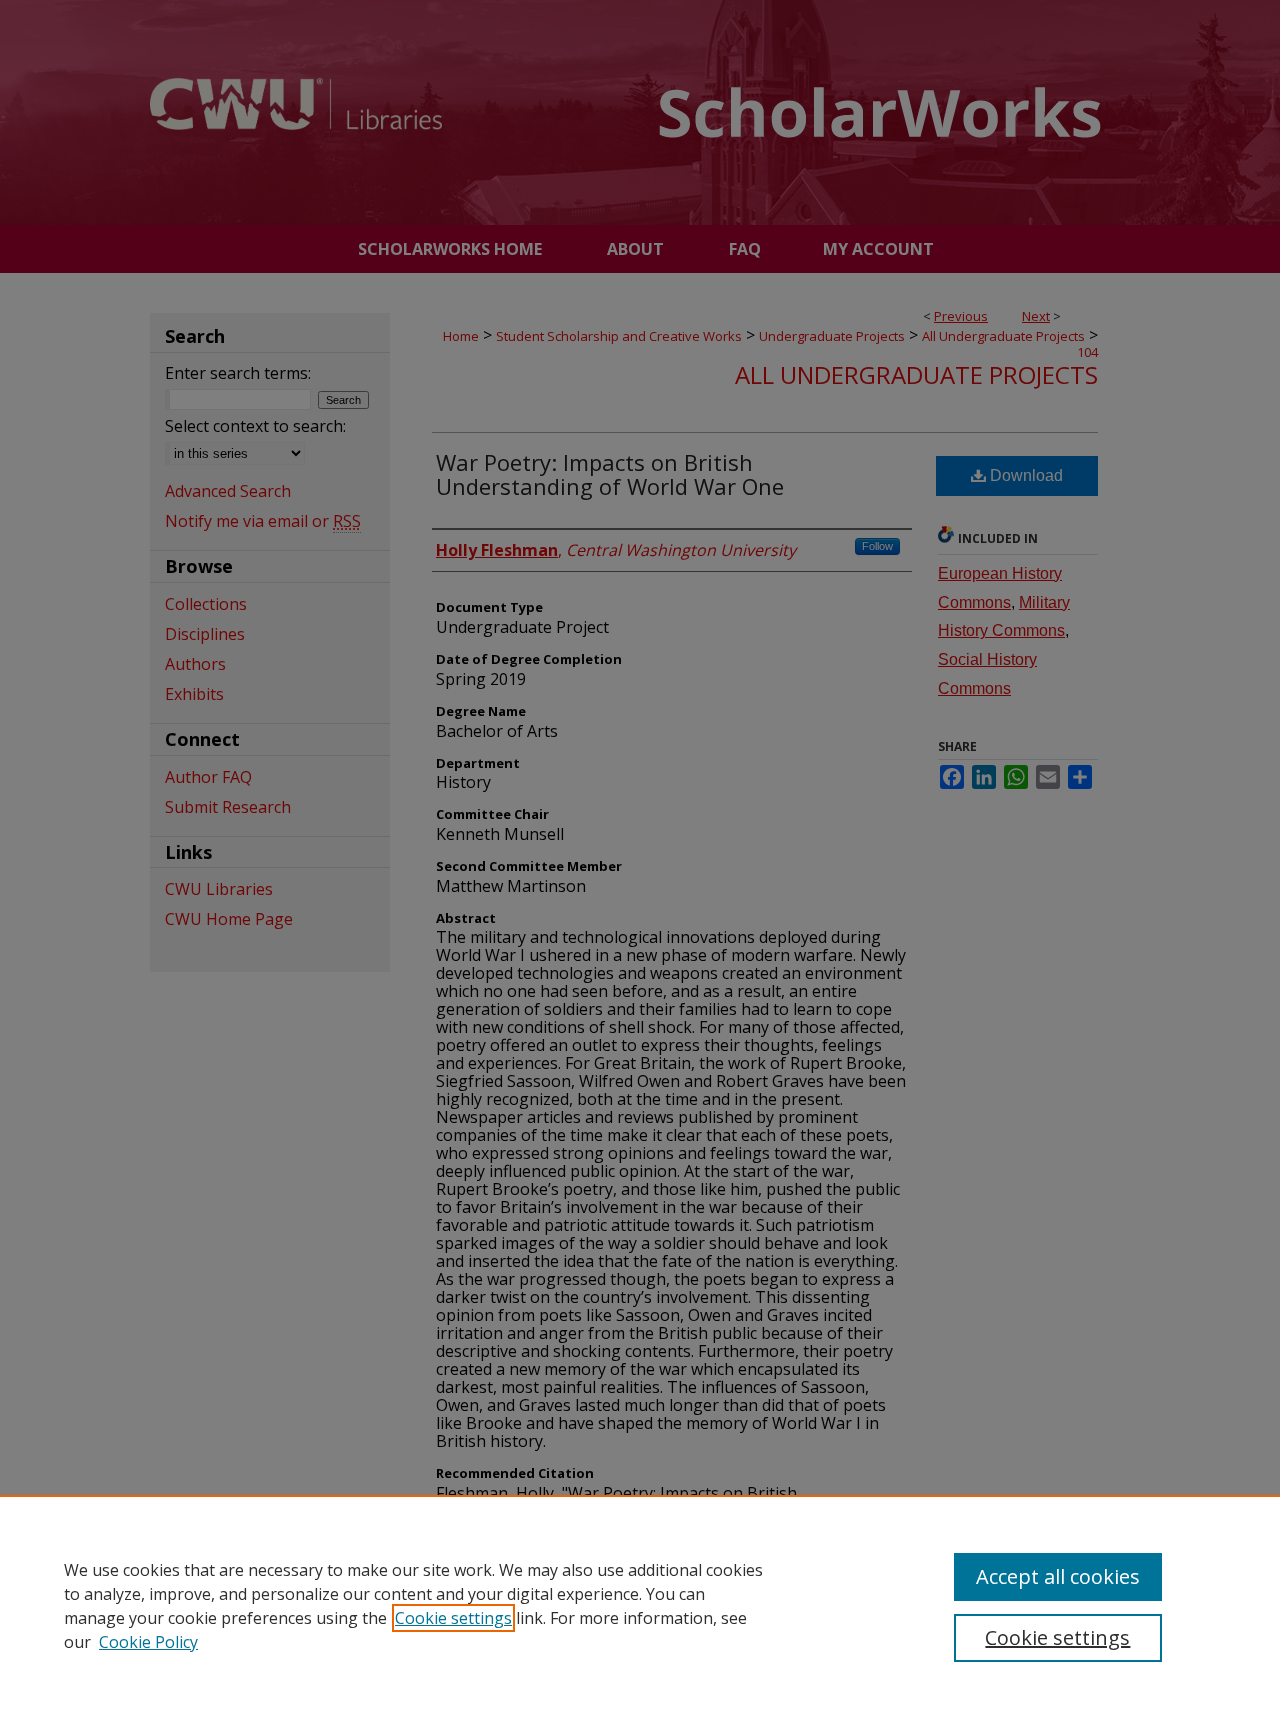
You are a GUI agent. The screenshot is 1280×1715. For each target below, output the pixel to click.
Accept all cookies (1058, 1576)
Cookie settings (453, 1618)
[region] (640, 1605)
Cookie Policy (148, 1642)
